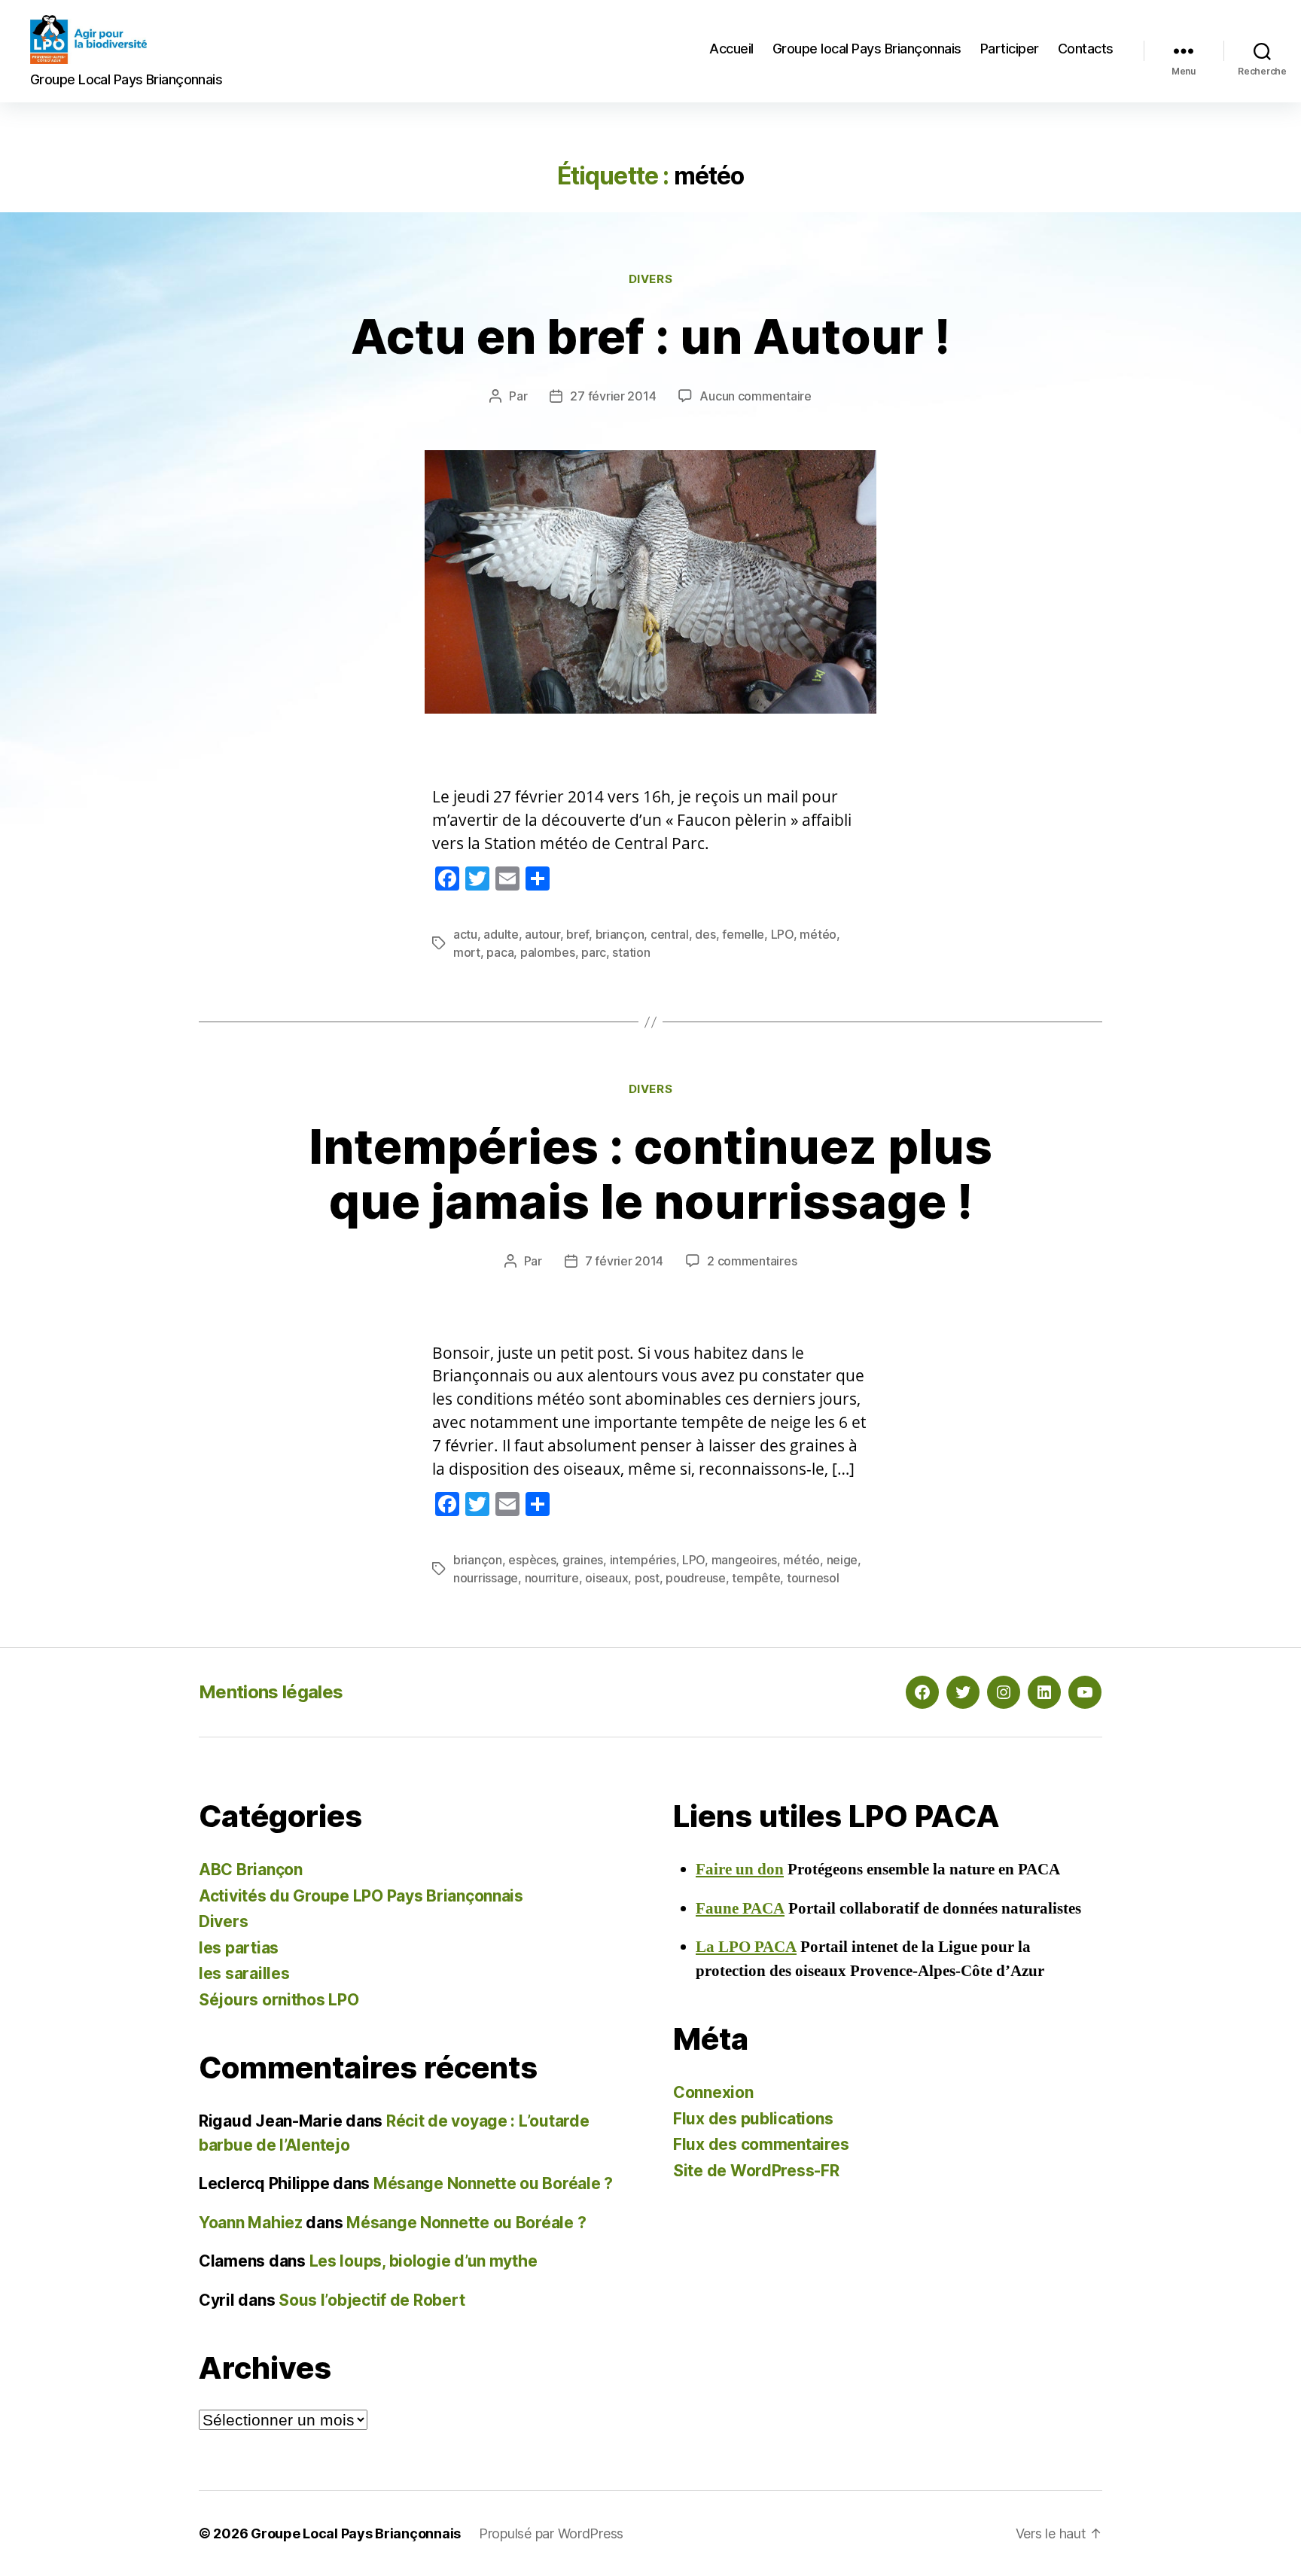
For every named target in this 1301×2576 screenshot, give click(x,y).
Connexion (713, 2092)
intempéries (643, 1560)
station (631, 952)
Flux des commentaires (761, 2144)
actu (465, 934)
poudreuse (696, 1578)
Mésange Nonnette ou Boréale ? (493, 2183)
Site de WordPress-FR (756, 2171)
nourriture (552, 1578)
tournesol (813, 1578)
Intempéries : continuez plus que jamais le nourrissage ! (650, 1174)
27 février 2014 (613, 396)
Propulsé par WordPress (551, 2533)
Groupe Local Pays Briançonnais (356, 2533)
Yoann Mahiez (251, 2223)
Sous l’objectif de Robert (372, 2300)
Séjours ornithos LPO (279, 2000)
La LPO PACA (746, 1947)
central (670, 934)
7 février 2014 (624, 1261)
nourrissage (486, 1578)
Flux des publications (753, 2119)
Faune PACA (740, 1909)
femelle (743, 934)
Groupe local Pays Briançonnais (867, 49)
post (647, 1578)
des (705, 934)
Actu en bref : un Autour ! (650, 336)
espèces (532, 1560)
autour (542, 934)
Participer (1010, 49)
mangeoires (744, 1560)
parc (594, 952)
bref (577, 934)
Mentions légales (271, 1692)
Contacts (1086, 49)
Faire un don (740, 1870)
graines (583, 1560)
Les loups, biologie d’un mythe (424, 2261)
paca (500, 952)
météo (818, 934)
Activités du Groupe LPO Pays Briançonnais (361, 1896)
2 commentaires (752, 1261)
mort (467, 952)
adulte (501, 934)
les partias (239, 1948)
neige (842, 1560)
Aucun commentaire (755, 396)
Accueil (731, 49)
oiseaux (606, 1578)
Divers (650, 279)
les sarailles (244, 1973)
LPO (782, 934)
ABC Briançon (251, 1870)
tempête (756, 1578)
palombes (548, 952)
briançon (620, 934)
